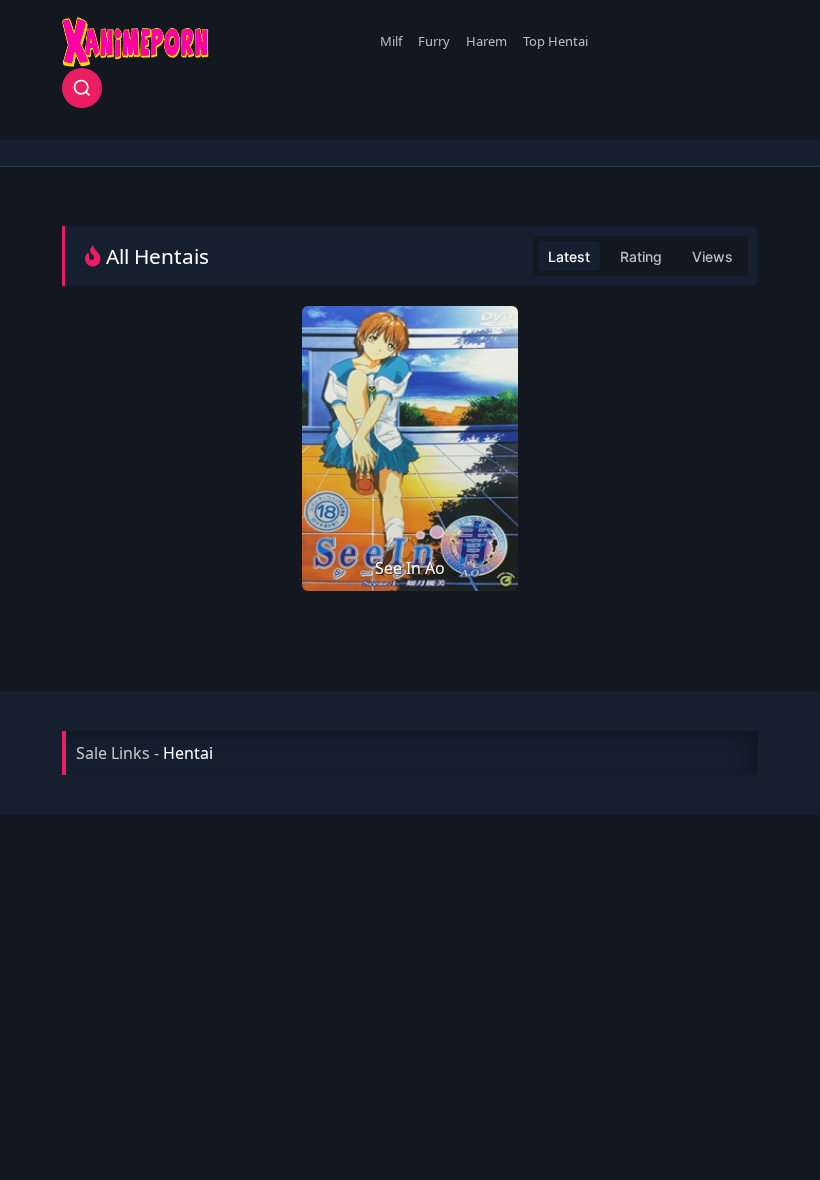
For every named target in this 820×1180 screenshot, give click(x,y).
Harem (486, 41)
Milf (391, 41)
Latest (569, 256)
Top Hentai (555, 41)
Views (712, 256)
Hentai (188, 753)
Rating (641, 256)
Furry (434, 41)
